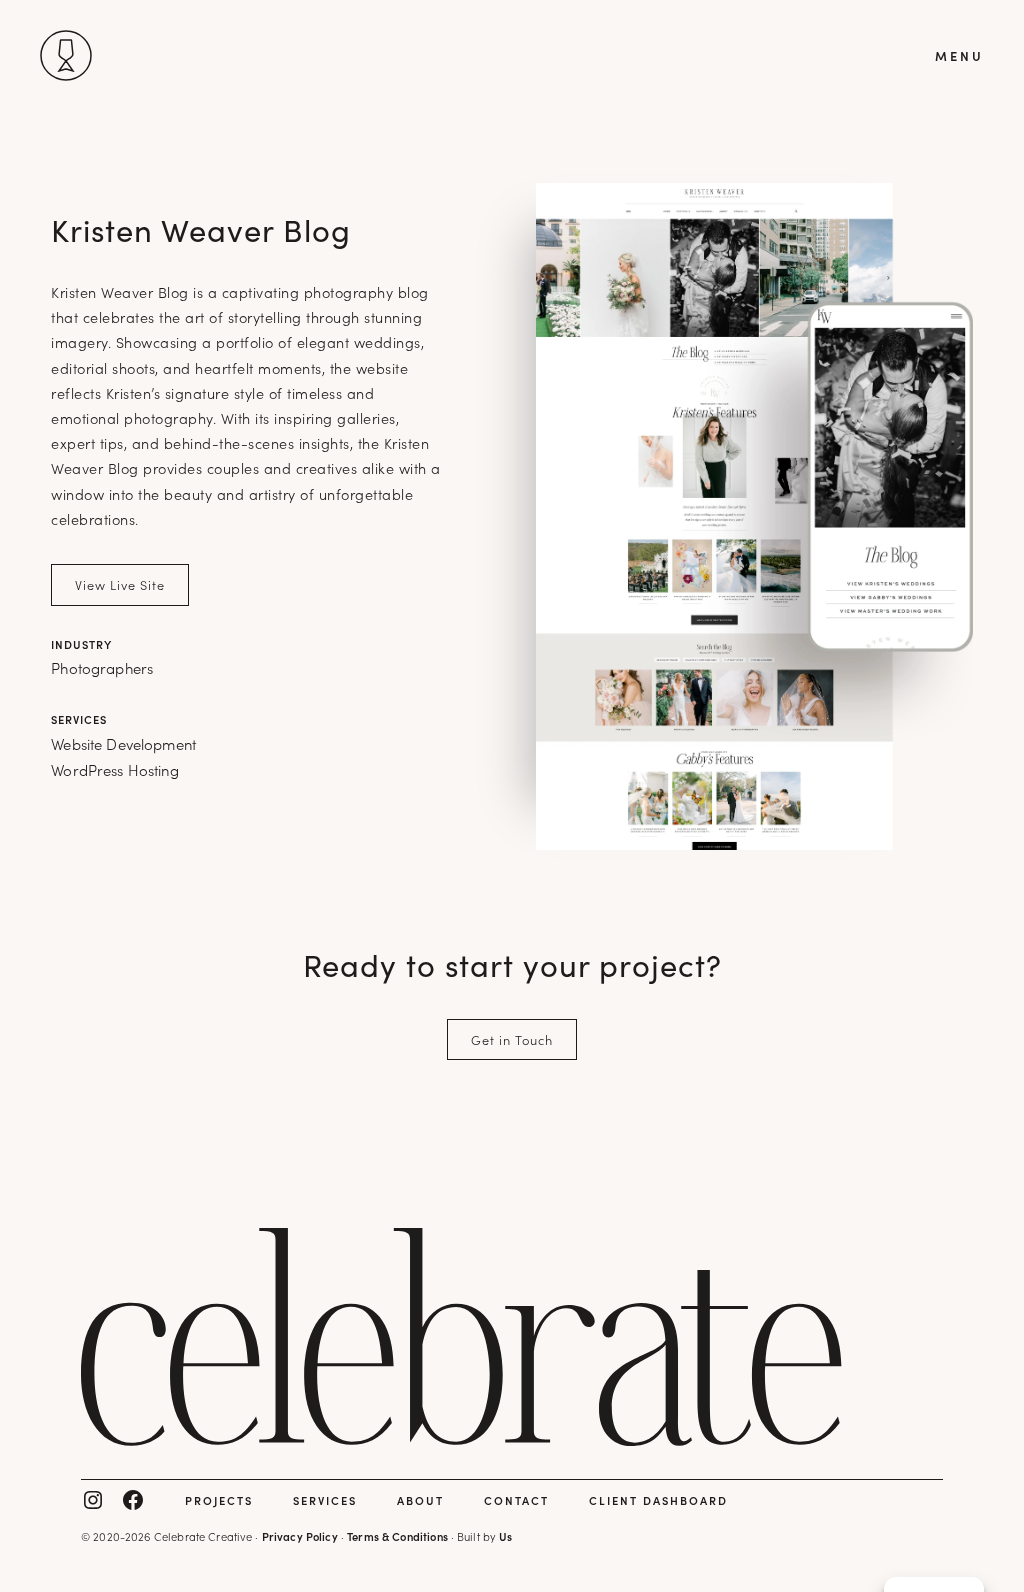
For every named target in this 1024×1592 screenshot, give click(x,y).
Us (505, 1536)
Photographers (102, 667)
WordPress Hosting (115, 769)
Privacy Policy (300, 1536)
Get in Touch (512, 1039)
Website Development (123, 743)
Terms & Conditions (397, 1536)
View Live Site (120, 584)
